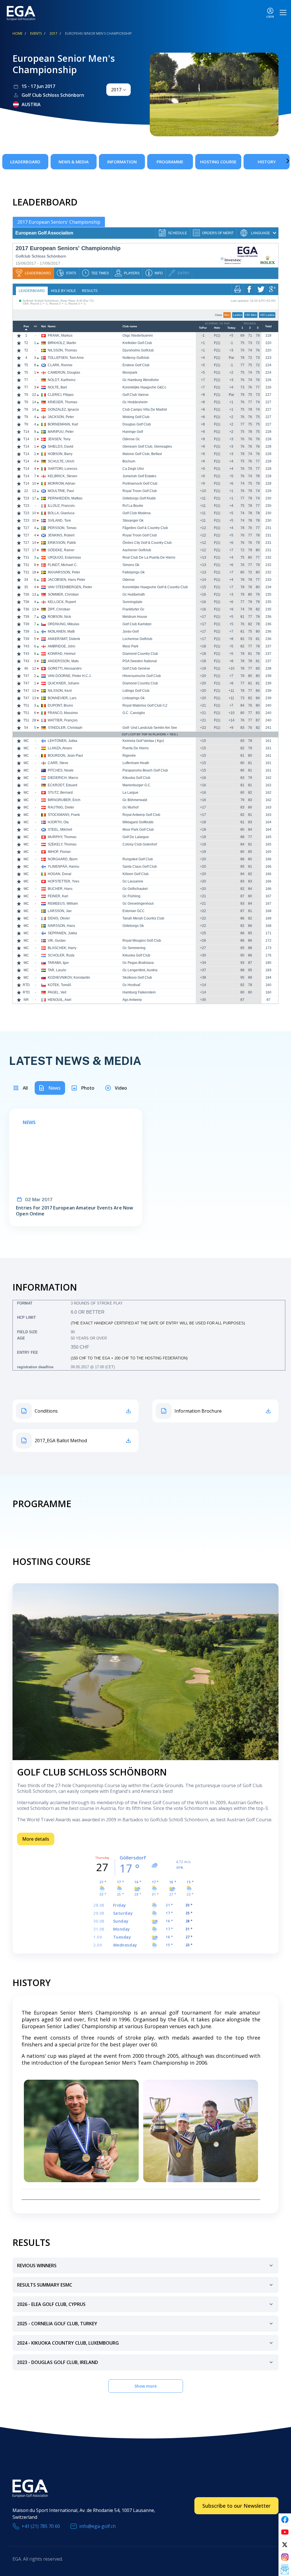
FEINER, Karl (58, 896)
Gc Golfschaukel (135, 889)
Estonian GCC (134, 911)
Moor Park (130, 646)
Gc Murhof (130, 807)
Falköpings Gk (134, 572)
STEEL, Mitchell (60, 830)
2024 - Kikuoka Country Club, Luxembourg (68, 2343)
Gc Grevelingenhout (138, 904)
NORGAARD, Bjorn (63, 859)
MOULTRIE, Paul (61, 491)
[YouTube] (285, 2532)
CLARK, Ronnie (60, 365)
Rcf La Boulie (133, 506)
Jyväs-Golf (131, 631)
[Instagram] (285, 2557)
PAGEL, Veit (57, 992)
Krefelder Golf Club (137, 343)
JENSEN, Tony (59, 439)
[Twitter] (285, 2545)
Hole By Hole (63, 291)
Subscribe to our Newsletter (236, 2506)
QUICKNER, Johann (64, 683)
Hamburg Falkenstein (139, 992)
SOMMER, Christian (63, 594)
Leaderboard (25, 162)
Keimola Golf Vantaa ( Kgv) (143, 741)
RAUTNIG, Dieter (61, 807)
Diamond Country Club (140, 654)
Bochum (129, 461)
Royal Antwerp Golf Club (141, 815)
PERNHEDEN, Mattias (65, 498)
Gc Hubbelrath (134, 594)
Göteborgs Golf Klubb (139, 498)
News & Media (74, 162)
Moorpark (130, 373)
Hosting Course (218, 162)
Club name (130, 326)
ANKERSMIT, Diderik (64, 639)
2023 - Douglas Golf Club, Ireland (58, 2362)
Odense (129, 580)
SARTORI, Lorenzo (63, 469)
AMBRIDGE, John (62, 646)
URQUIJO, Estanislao (64, 557)
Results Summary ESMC (45, 2285)
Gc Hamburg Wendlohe (141, 380)
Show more (145, 2386)
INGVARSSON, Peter (64, 572)
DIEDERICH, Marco (63, 778)
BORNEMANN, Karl (63, 424)
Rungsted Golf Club (138, 859)
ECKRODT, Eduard (63, 785)
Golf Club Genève (136, 668)
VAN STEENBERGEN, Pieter (70, 587)
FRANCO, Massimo (63, 713)
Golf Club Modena (137, 513)
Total (268, 326)
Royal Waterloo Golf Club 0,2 (145, 705)
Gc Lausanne (133, 881)
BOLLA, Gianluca (61, 513)
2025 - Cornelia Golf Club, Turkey (57, 2324)
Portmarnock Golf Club (140, 483)
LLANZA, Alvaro (60, 748)
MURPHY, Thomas (62, 837)
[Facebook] (285, 2520)
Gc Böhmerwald (135, 800)
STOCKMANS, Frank (64, 815)
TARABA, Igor (58, 963)
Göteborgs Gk (133, 926)
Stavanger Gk (133, 520)
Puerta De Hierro (136, 748)
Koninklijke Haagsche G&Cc (144, 387)
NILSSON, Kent (60, 691)
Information (122, 162)
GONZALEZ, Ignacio (63, 410)
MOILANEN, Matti (61, 631)
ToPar (203, 328)
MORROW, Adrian (62, 483)
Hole (217, 328)
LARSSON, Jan (60, 911)
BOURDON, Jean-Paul (65, 756)
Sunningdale (132, 602)
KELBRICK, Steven (63, 476)
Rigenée (129, 756)
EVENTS (36, 33)
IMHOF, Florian (59, 852)
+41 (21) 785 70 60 (41, 2526)
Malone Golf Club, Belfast (142, 454)
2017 (53, 33)
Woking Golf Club (136, 417)
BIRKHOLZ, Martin (62, 343)
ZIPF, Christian (59, 609)
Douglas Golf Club (137, 424)
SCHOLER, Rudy (61, 955)
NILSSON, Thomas (62, 350)
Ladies (237, 315)
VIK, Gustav (57, 941)
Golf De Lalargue (136, 837)
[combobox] (119, 90)
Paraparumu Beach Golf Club (145, 770)
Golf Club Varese (136, 395)
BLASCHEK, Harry (62, 948)
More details (36, 1839)
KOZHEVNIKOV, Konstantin (69, 978)
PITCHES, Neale (61, 770)
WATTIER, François (63, 720)
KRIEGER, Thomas (63, 402)
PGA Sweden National (140, 661)
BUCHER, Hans (60, 889)
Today (231, 328)
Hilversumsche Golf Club (142, 676)
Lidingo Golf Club (136, 691)
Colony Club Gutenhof (140, 844)
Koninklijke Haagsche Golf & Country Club (155, 587)
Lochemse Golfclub (137, 639)
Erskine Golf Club (136, 365)
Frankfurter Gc (133, 609)
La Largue (130, 793)
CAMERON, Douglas (64, 373)
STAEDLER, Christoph (65, 728)
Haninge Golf (133, 432)
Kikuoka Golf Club (136, 778)
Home (17, 33)
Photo (88, 1088)
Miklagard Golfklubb (138, 822)
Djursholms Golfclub (138, 350)
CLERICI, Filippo (61, 395)
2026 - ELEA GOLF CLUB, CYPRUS (51, 2304)
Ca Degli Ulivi (133, 469)
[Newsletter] (285, 2570)
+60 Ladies (267, 315)
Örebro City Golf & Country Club (147, 543)
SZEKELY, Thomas (62, 844)
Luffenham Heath (136, 763)
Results (90, 291)
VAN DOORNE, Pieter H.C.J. (70, 676)
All (25, 1088)
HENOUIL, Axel (60, 1000)
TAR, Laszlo (57, 970)
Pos (26, 326)
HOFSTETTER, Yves (64, 881)
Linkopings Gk (134, 698)
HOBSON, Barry (60, 454)
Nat (43, 326)
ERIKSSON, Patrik (62, 543)
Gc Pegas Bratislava (138, 963)
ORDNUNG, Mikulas (64, 624)
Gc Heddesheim (135, 402)
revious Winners (37, 2266)
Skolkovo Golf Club (137, 978)
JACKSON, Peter (61, 417)
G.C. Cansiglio (134, 713)
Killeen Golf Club (136, 874)
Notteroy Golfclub (136, 358)
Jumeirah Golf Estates (139, 476)
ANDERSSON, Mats (63, 661)
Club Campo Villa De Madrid (145, 410)
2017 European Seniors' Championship (59, 222)
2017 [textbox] (116, 90)
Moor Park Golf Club (138, 830)
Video (121, 1088)
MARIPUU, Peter (61, 432)
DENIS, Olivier (59, 918)
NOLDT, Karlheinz (62, 380)
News (54, 1088)
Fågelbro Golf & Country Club (145, 528)
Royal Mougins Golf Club (142, 941)
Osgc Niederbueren (138, 336)
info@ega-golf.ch (97, 2526)
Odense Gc (131, 439)
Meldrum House (135, 617)
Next (279, 161)
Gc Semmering (134, 948)
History (267, 162)
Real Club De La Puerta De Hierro (149, 557)
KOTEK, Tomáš (59, 985)
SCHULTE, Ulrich (61, 461)
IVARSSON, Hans (61, 926)
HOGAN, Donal (60, 874)
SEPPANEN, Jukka (62, 933)
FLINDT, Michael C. (63, 565)
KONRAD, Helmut (62, 654)
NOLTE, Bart (57, 387)
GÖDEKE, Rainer (61, 550)
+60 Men (251, 315)
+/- (36, 326)
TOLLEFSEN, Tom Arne (66, 358)
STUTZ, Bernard (60, 793)
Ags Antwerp (132, 1000)
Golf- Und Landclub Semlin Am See (150, 728)
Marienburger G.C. (137, 785)
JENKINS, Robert (61, 535)
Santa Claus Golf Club (140, 867)
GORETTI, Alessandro (65, 668)
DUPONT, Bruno (60, 705)
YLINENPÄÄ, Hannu (64, 867)
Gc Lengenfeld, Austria (140, 970)
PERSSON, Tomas (62, 528)
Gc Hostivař (131, 985)
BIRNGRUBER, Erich (64, 800)
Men (227, 315)
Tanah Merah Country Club (143, 918)
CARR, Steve (58, 763)
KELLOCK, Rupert (62, 602)
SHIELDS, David (61, 447)
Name (52, 326)
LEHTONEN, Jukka (63, 741)
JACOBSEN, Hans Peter (66, 580)
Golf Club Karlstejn (137, 624)
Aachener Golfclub (137, 550)
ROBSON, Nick (59, 617)
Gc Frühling (131, 896)
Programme (170, 162)
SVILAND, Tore (59, 520)
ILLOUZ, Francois (61, 506)
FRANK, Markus (60, 336)
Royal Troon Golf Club (140, 491)
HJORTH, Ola (58, 822)
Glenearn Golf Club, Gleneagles (147, 447)
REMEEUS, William (63, 904)
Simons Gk (131, 565)
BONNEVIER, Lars (62, 698)
